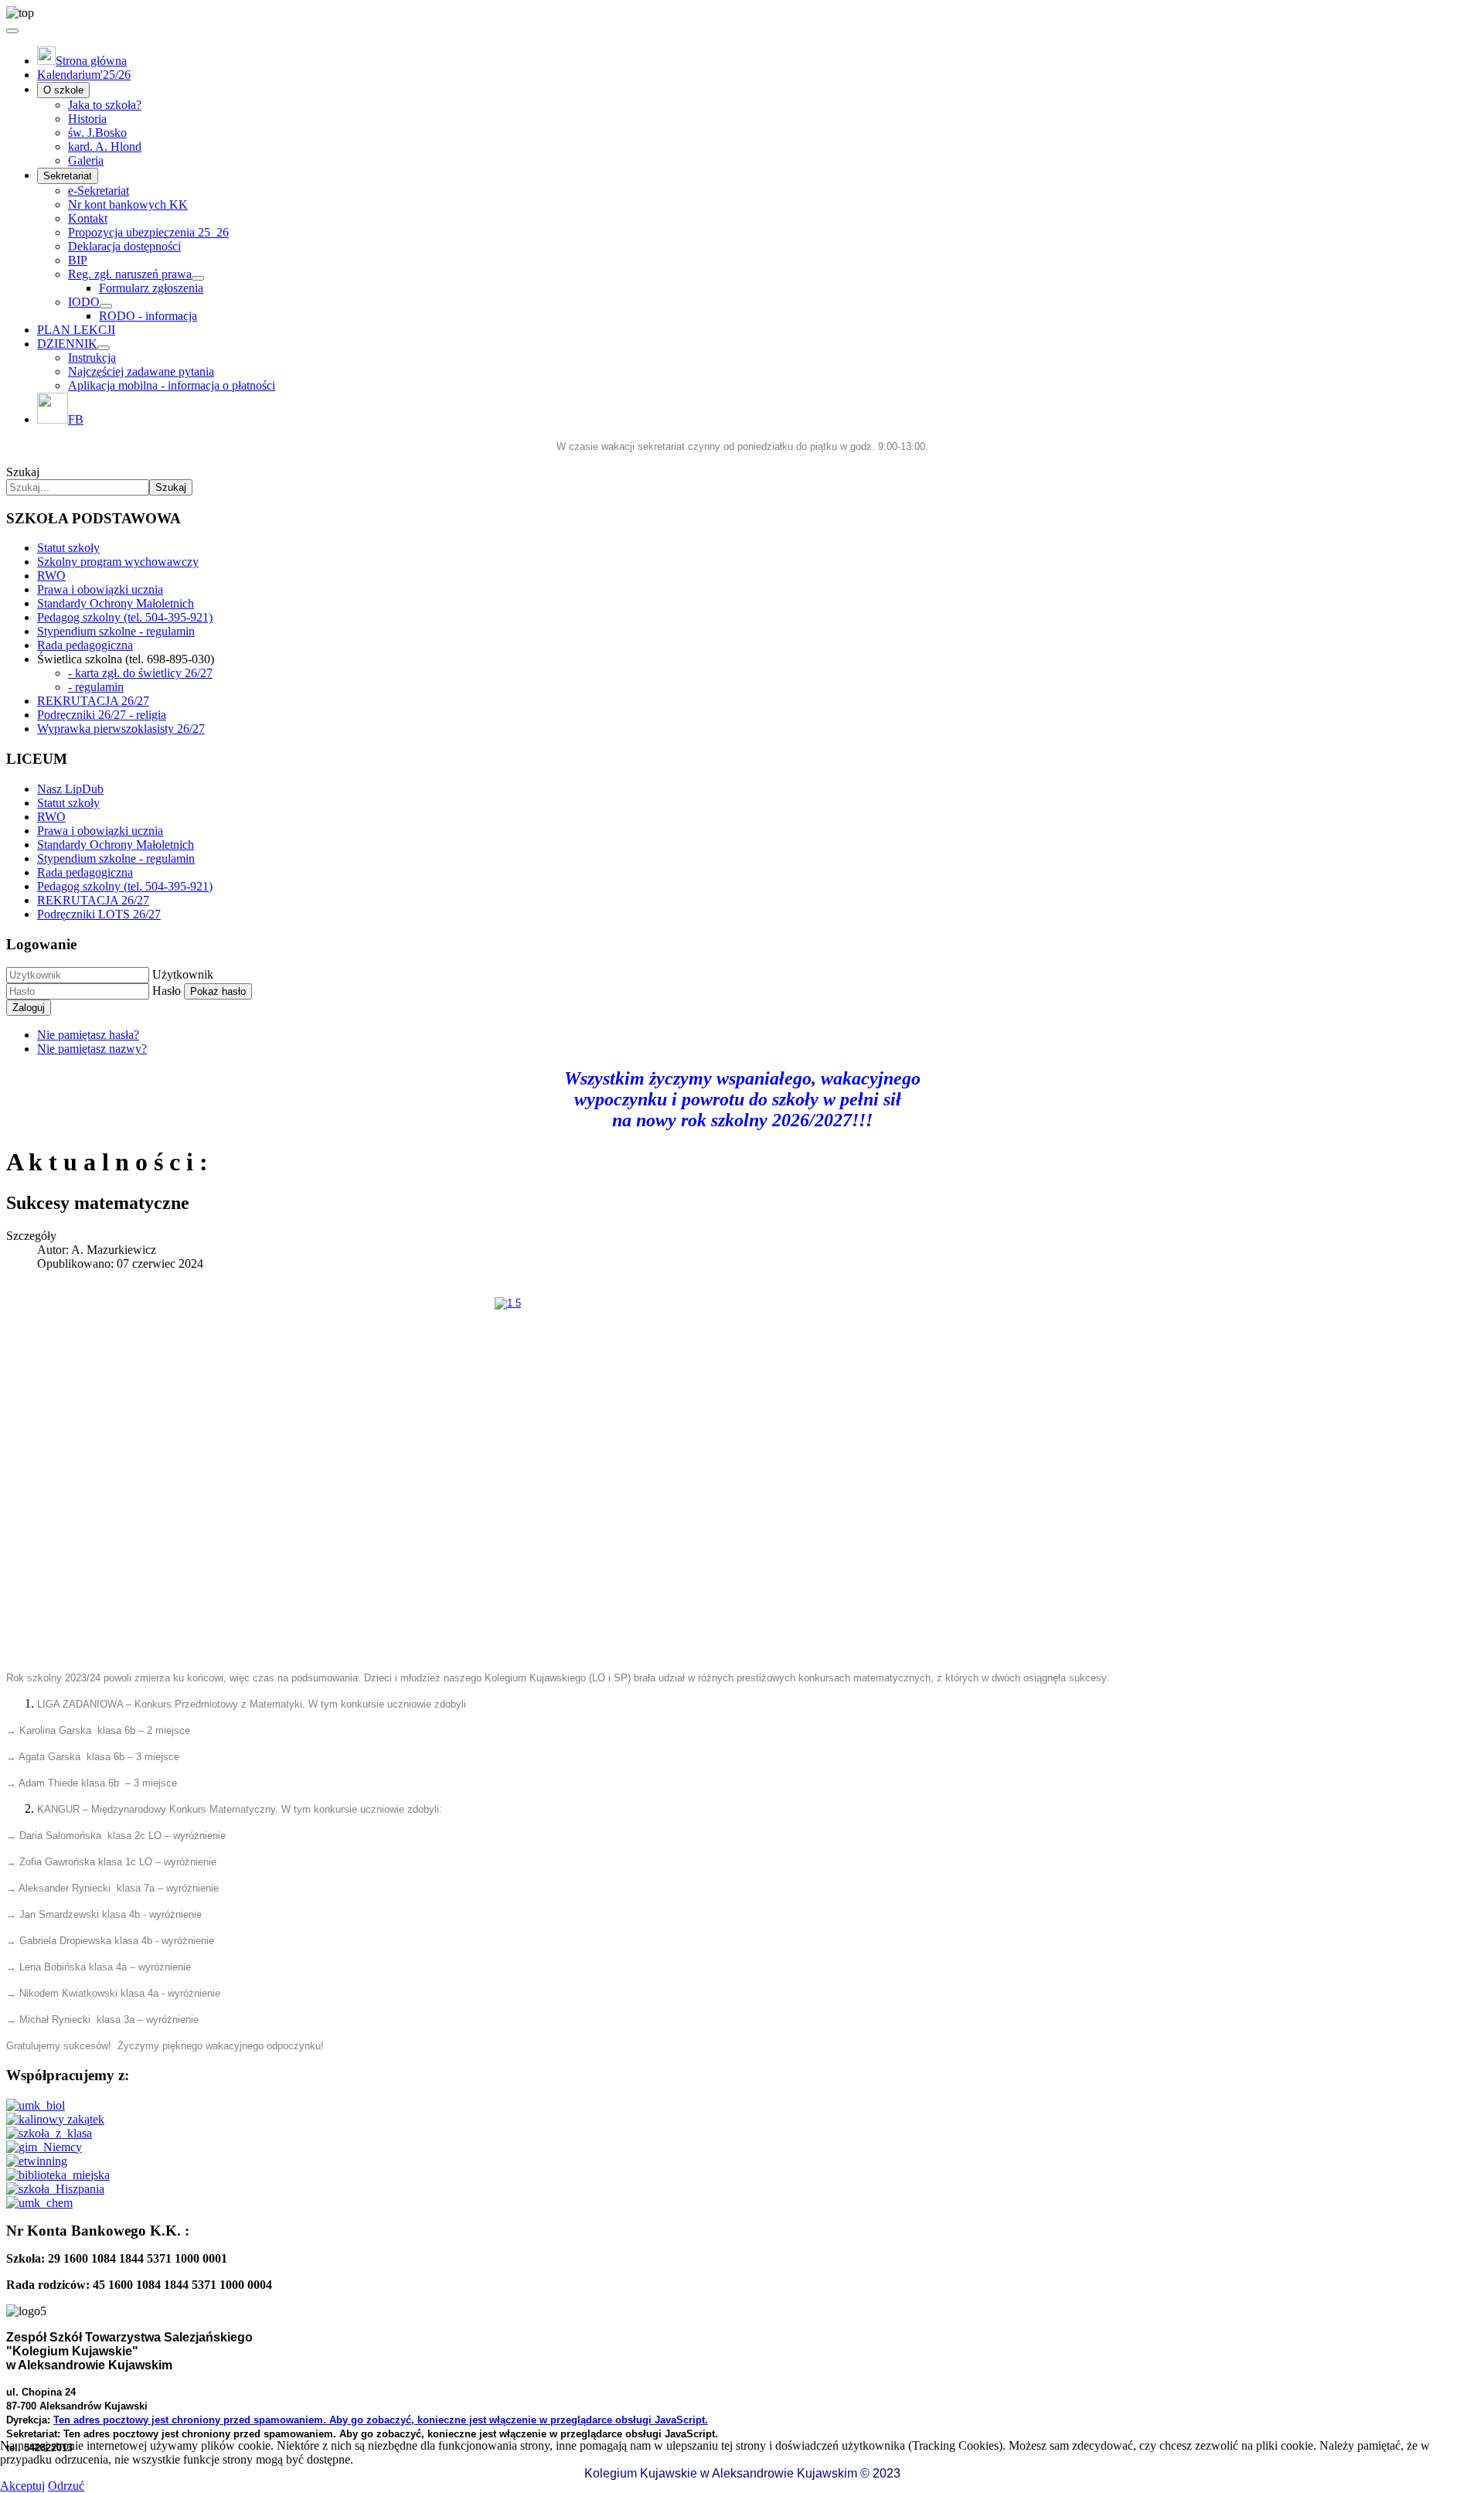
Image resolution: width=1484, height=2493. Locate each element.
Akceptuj (22, 2486)
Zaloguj (29, 1008)
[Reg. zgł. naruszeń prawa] (198, 278)
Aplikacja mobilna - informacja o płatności (172, 385)
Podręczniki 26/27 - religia (102, 715)
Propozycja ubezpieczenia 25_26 (148, 232)
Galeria (86, 160)
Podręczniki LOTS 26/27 (99, 914)
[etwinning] (37, 2161)
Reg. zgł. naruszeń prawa (130, 274)
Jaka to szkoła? (105, 105)
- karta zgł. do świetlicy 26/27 (140, 673)
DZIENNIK (67, 344)
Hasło (167, 991)
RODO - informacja (148, 316)
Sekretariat (68, 176)
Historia (87, 119)
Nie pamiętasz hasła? (88, 1035)
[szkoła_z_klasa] (49, 2133)
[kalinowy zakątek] (55, 2119)
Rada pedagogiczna (85, 645)
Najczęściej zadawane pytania (141, 371)
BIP (78, 260)
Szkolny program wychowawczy (118, 562)
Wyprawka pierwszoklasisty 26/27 (121, 729)
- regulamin (96, 687)
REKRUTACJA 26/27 (93, 701)
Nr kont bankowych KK (128, 204)
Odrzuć (66, 2486)
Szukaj (23, 472)
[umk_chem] (39, 2203)
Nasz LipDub (70, 789)
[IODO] (106, 306)
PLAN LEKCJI (76, 330)
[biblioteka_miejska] (58, 2175)
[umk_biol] (36, 2105)
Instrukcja (92, 358)
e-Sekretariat (99, 191)
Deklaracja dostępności (124, 246)
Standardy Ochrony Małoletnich (116, 603)
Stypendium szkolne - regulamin (116, 631)
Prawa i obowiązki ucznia (100, 589)
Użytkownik (183, 974)
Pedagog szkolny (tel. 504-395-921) (125, 617)
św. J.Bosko (97, 133)
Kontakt (88, 218)
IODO (84, 302)
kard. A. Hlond (105, 146)
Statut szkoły (68, 548)
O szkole (63, 90)
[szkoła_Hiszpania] (55, 2189)
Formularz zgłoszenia (151, 288)
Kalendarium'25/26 (84, 75)
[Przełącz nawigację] (12, 31)
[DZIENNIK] (104, 348)
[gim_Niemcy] (44, 2147)
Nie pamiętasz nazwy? (92, 1049)
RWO (51, 576)
